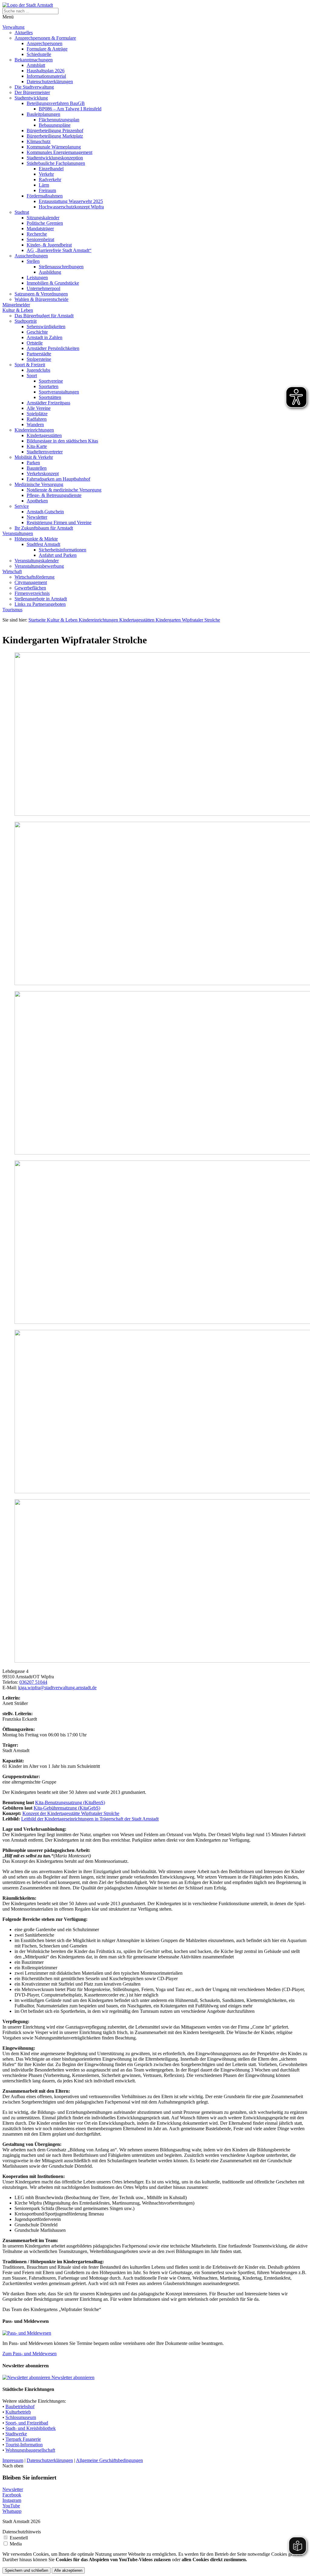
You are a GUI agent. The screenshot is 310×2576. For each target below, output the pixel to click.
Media (16, 2544)
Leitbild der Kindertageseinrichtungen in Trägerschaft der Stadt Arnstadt (90, 1819)
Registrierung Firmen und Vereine (59, 522)
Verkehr (46, 174)
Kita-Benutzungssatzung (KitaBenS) (70, 1802)
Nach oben (13, 2466)
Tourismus (12, 610)
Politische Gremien (45, 223)
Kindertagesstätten (44, 435)
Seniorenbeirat (40, 239)
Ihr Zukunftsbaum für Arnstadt (44, 528)
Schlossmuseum (21, 2417)
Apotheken (37, 501)
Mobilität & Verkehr (34, 457)
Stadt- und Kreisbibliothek (31, 2428)
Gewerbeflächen (30, 588)
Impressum (13, 2460)
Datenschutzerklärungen (50, 82)
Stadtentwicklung (31, 98)
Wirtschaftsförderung (35, 577)
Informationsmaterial (46, 76)
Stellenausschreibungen (61, 267)
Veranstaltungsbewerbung (39, 566)
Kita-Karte (37, 446)
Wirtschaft (12, 571)
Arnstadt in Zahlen (45, 337)
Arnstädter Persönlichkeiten (53, 348)
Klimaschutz (39, 141)
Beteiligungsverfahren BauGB (56, 103)
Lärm (44, 185)
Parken (33, 463)
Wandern (35, 424)
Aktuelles (24, 33)
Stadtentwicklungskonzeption (55, 158)
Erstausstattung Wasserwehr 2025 (71, 201)
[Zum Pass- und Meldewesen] (27, 2333)
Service (22, 506)
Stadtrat (22, 212)
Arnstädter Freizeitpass (48, 403)
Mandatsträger (40, 229)
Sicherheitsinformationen (63, 550)
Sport (32, 375)
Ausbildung (50, 272)
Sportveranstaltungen (59, 392)
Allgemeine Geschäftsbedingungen (109, 2460)
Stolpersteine (39, 359)
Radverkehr (50, 180)
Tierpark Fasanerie (23, 2439)
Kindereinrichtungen (34, 430)
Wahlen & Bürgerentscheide (41, 299)
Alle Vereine (39, 408)
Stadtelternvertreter (45, 452)
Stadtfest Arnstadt (43, 544)
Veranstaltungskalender (37, 561)
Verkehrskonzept (43, 473)
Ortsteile (35, 343)
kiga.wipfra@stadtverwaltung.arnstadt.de (57, 1688)
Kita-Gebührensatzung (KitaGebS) (67, 1808)
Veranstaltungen (18, 533)
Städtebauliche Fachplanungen (56, 163)
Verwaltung (13, 27)
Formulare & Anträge (47, 49)
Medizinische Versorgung (39, 484)
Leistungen (37, 278)
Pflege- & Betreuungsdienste (54, 495)
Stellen (33, 261)
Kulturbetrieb (18, 2412)
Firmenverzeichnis (32, 593)
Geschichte (37, 332)
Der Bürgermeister (32, 92)
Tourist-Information (24, 2445)
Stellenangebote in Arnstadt (41, 599)
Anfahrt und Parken (58, 555)
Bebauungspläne (55, 125)
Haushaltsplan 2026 (46, 71)
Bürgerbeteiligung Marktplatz (55, 136)
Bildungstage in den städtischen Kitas (62, 441)
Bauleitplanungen (43, 114)
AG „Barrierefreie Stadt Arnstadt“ (59, 250)
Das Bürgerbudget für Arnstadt (44, 316)
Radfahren (37, 419)
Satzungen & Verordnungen (41, 294)
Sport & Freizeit (30, 365)
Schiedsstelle (39, 54)
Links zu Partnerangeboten (40, 604)
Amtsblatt (36, 65)
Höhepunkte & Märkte (36, 539)
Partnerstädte (39, 354)
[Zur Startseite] (28, 5)
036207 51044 (33, 1682)
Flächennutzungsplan (59, 120)
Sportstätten (50, 397)
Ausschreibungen (31, 256)
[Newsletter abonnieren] (27, 2377)
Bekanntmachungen (34, 60)
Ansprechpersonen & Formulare (45, 38)
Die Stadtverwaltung (34, 87)
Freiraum (47, 190)
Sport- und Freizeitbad (27, 2423)
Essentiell (19, 2538)
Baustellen (37, 468)
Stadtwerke (16, 2434)
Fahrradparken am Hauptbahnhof (58, 479)
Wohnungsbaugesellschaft (30, 2450)
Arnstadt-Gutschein (45, 512)
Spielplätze (37, 414)
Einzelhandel (51, 169)
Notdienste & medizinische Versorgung (64, 490)
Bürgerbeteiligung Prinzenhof (55, 131)
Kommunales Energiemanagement (59, 152)
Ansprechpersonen (45, 43)
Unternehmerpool (43, 288)
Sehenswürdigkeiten (46, 326)
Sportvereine (51, 381)
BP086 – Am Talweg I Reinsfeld (70, 109)
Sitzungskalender (43, 218)
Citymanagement (31, 582)
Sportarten (49, 386)
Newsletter (37, 517)
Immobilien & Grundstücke (53, 283)
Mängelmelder (16, 305)
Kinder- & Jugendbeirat (49, 245)
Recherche (37, 234)
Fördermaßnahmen (45, 196)
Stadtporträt (26, 321)
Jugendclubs (38, 370)
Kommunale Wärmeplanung (54, 147)
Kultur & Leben (18, 310)
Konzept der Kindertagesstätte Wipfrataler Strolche (71, 1813)
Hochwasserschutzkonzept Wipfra (71, 207)
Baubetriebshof (20, 2406)
